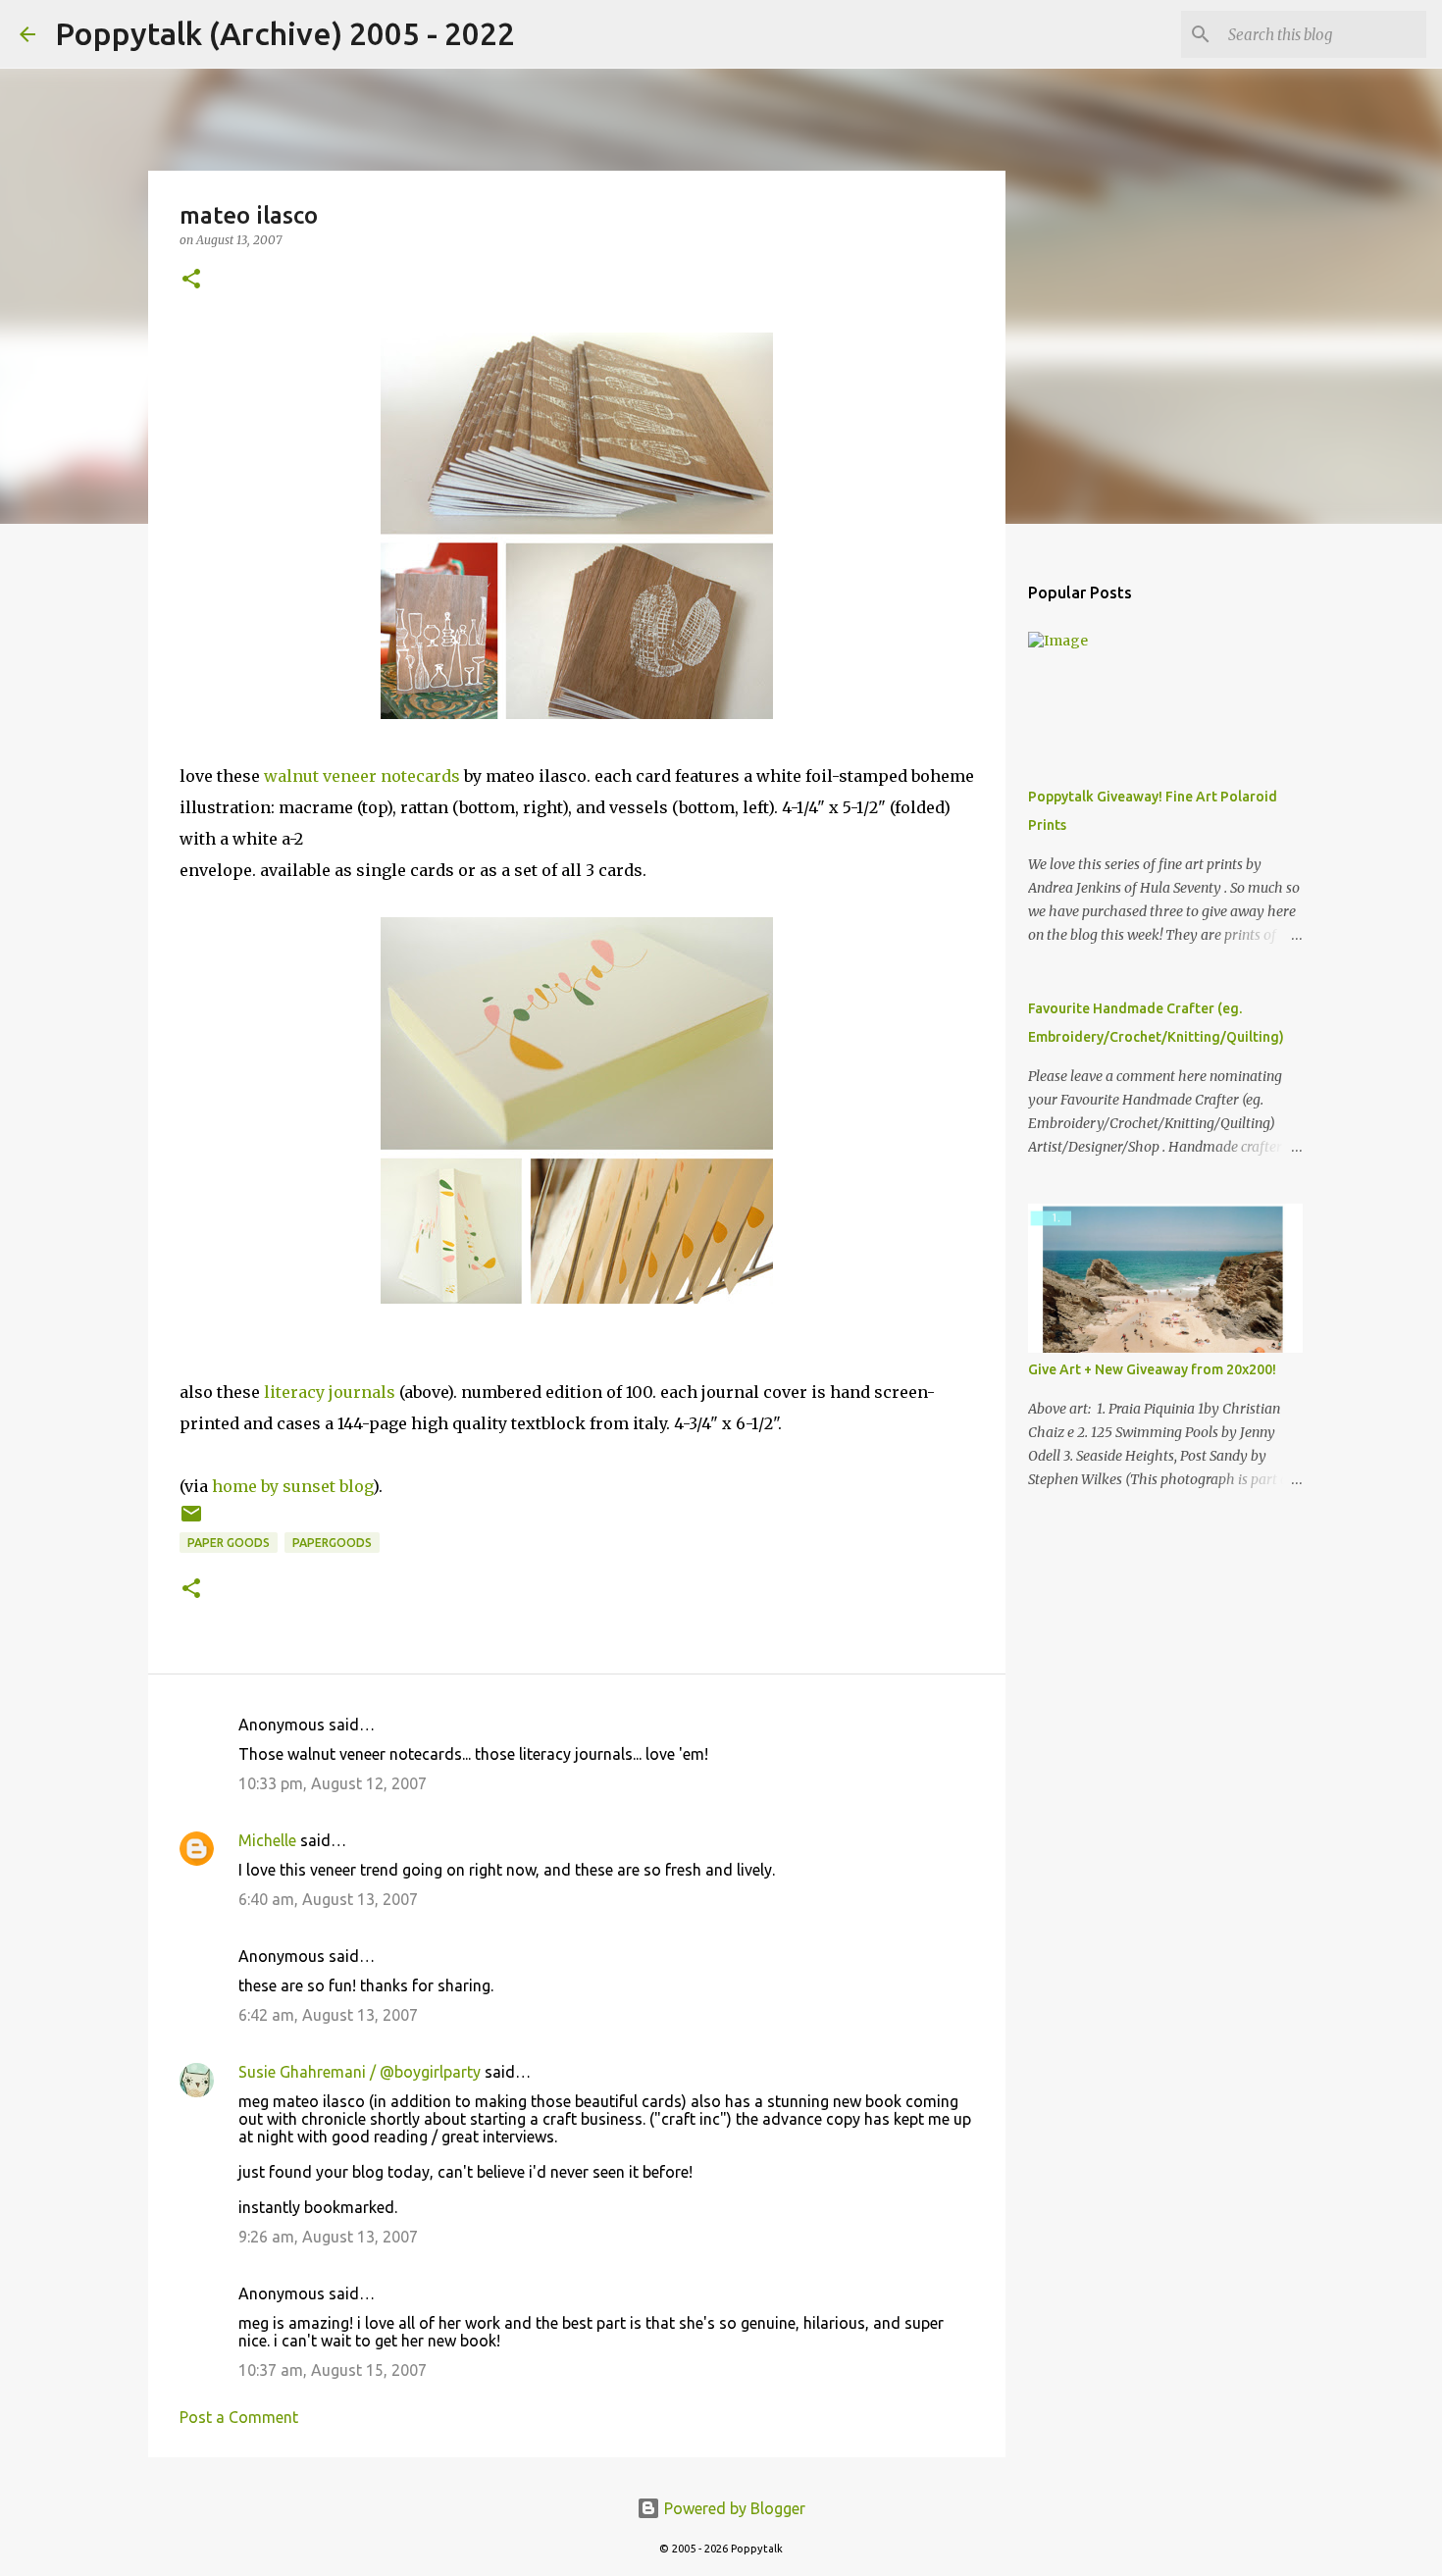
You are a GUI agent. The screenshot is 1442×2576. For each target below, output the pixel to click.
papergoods (332, 1543)
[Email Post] (191, 1521)
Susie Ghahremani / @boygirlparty (360, 2072)
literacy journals (330, 1392)
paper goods (229, 1543)
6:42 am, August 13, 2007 (328, 2015)
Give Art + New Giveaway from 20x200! (1152, 1369)
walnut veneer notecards (362, 776)
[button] (191, 280)
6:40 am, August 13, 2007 (328, 1899)
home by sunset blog (292, 1486)
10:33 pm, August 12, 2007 (333, 1783)
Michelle (267, 1840)
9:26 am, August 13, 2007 (328, 2237)
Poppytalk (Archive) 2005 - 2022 (285, 33)
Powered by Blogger (733, 2508)
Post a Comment (239, 2417)
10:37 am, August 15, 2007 (333, 2370)
